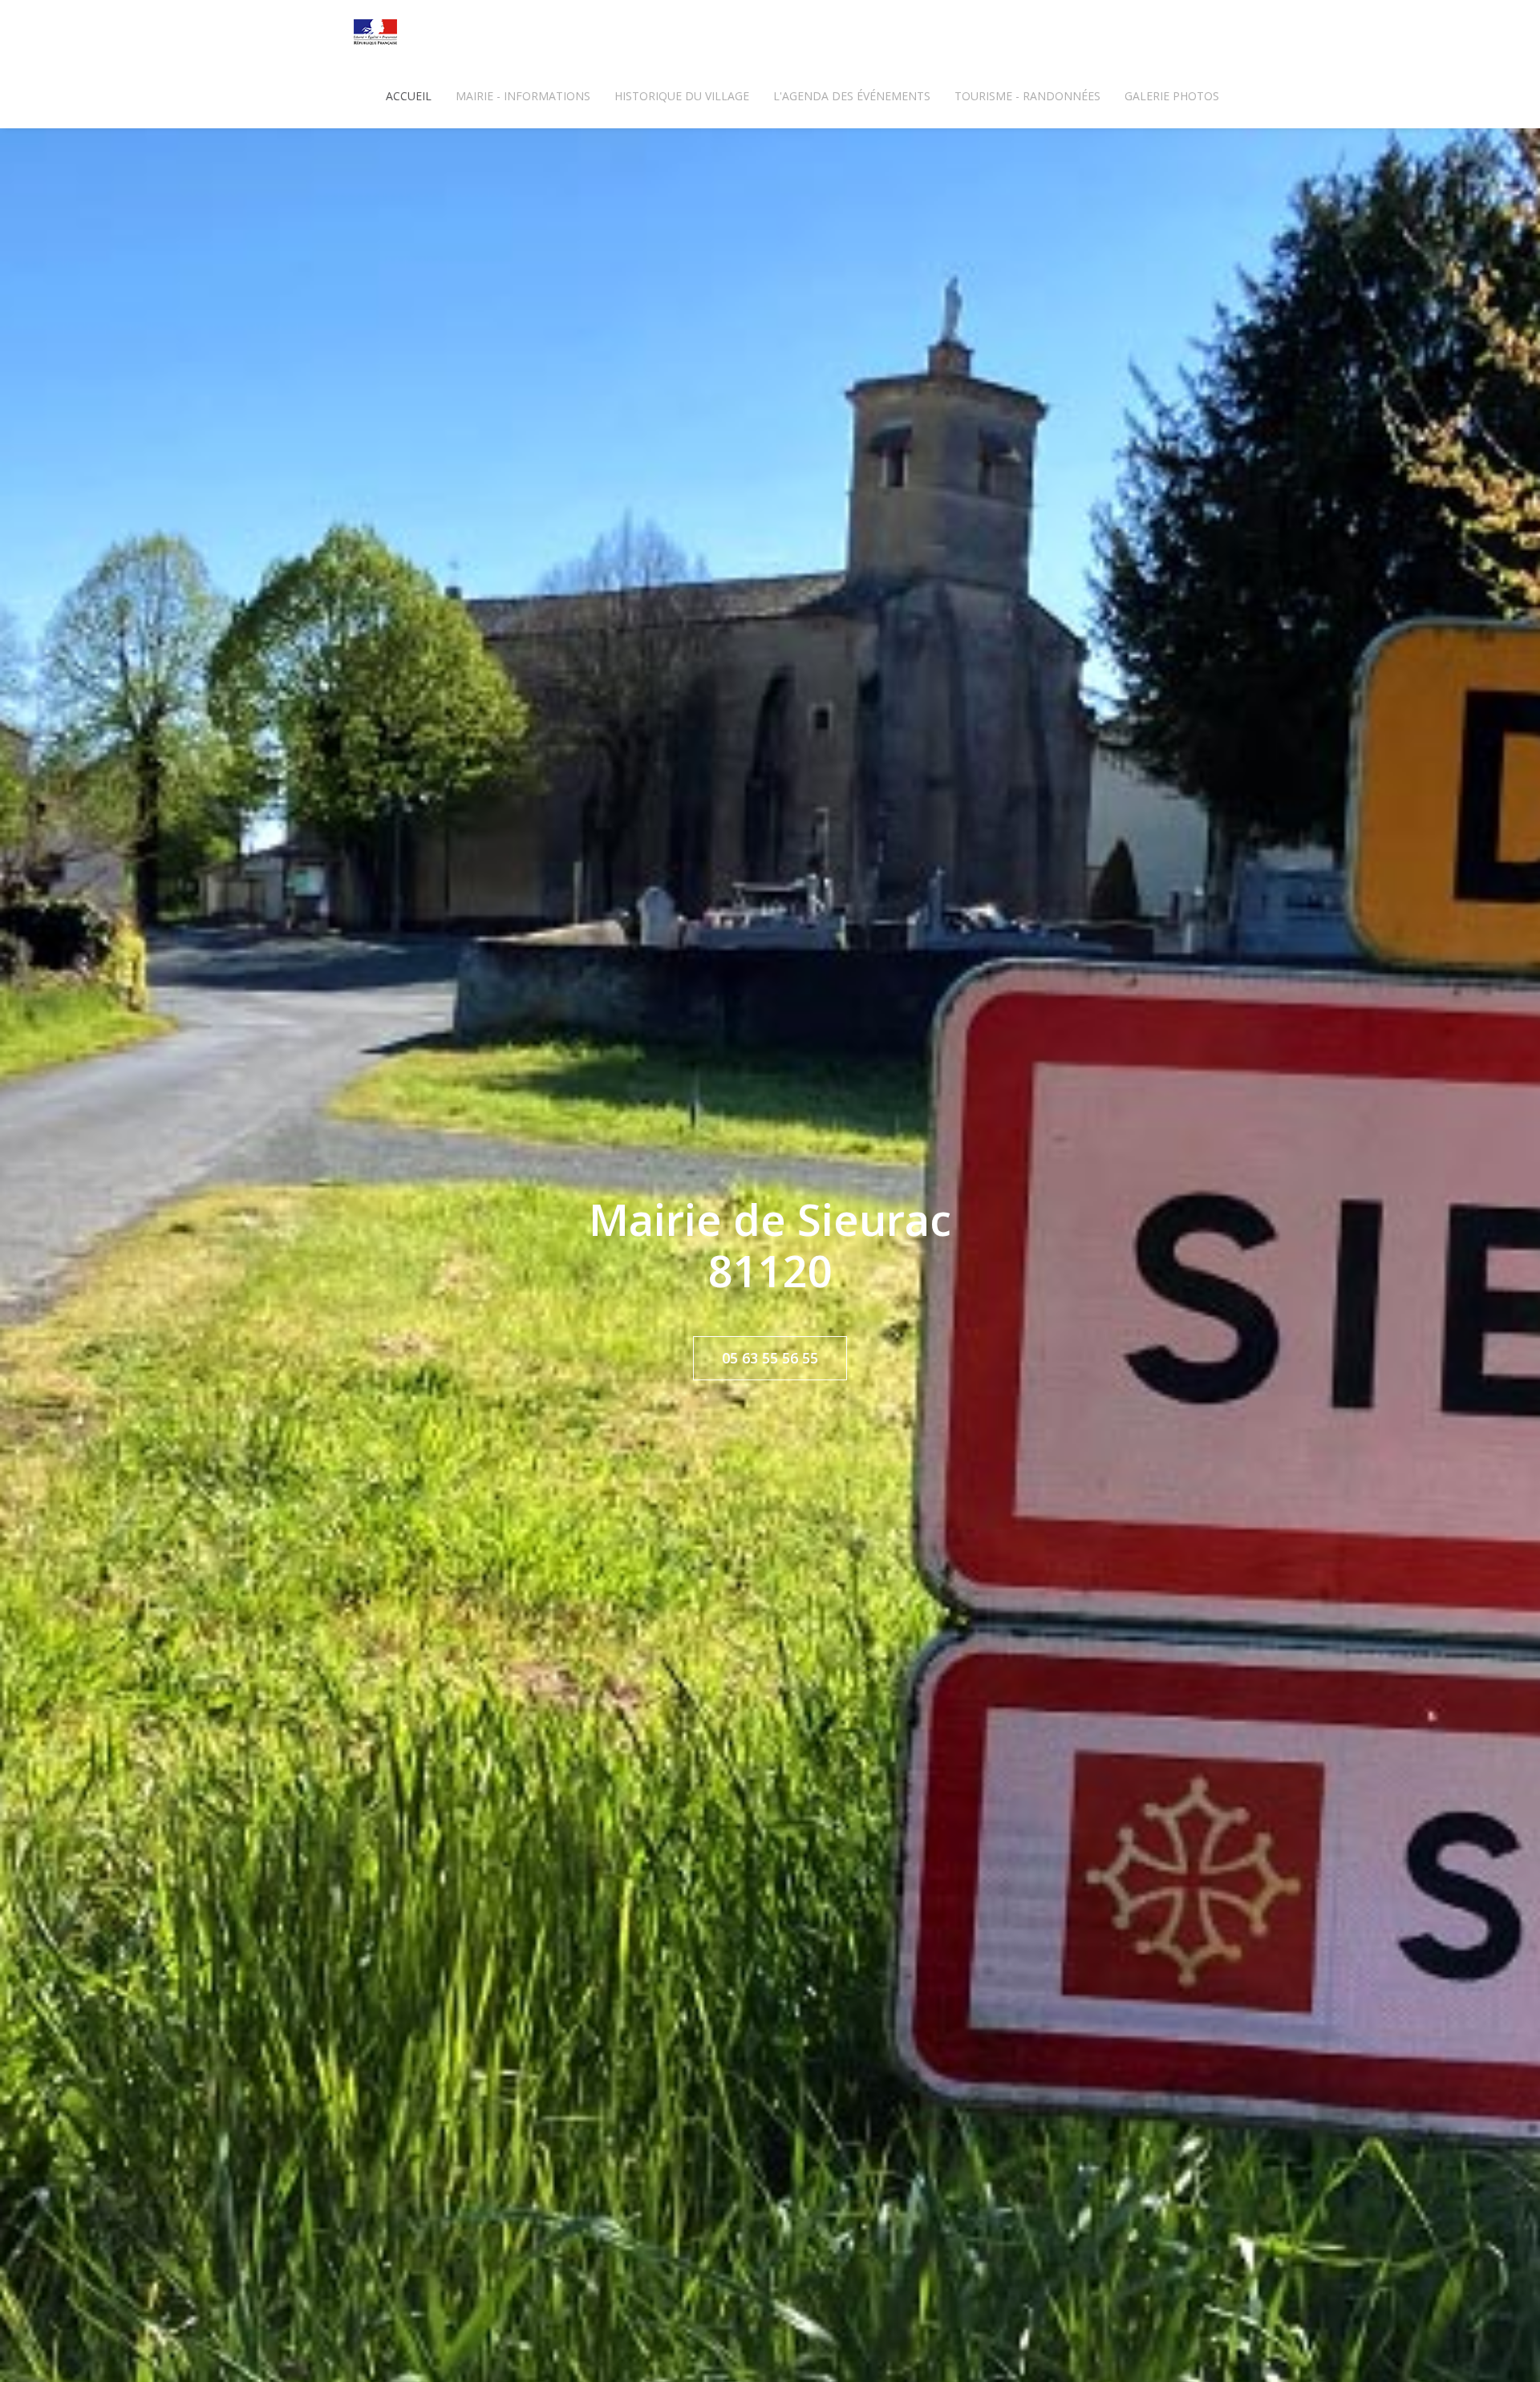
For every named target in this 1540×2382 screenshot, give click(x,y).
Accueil (409, 96)
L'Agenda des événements (852, 96)
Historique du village (682, 96)
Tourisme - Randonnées (1027, 96)
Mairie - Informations (523, 96)
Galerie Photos (1172, 96)
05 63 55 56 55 (770, 1358)
